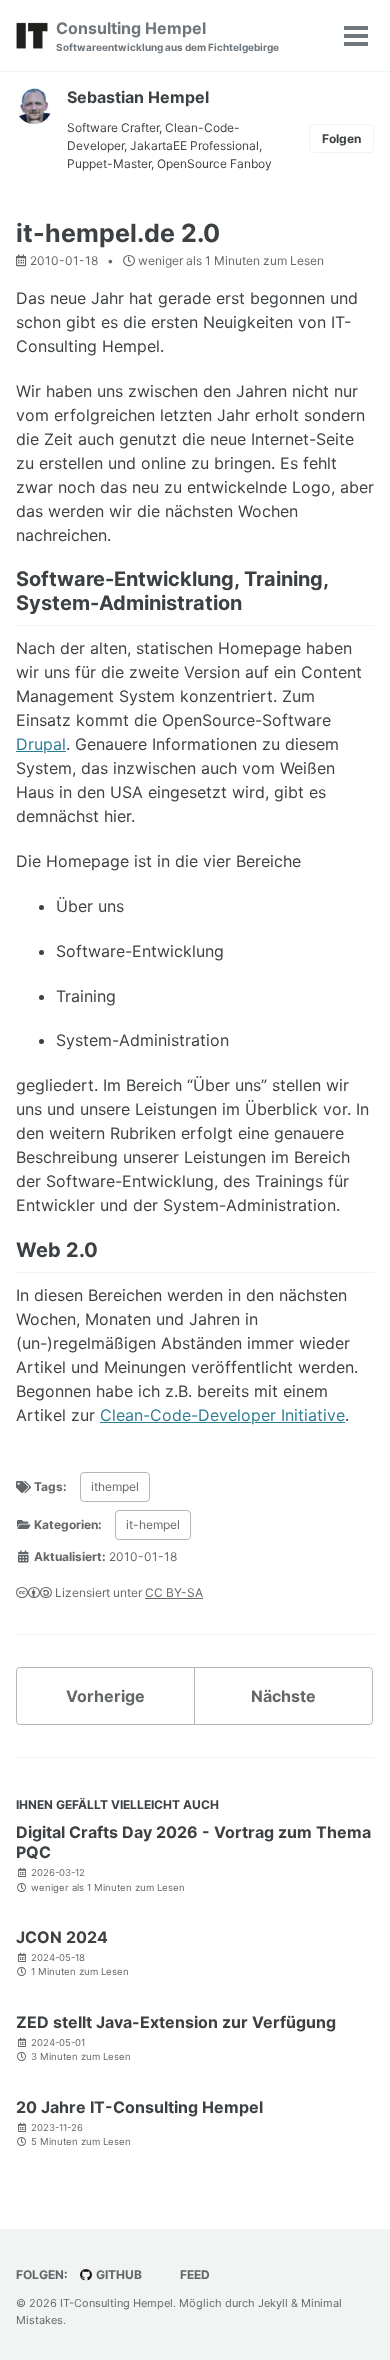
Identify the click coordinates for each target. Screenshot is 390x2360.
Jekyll (273, 2303)
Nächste (283, 1696)
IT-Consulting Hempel (116, 2303)
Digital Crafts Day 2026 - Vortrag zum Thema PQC (193, 1842)
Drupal (41, 744)
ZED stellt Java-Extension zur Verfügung (176, 2022)
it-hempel (153, 1524)
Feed (193, 2274)
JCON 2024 (62, 1937)
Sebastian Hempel (138, 97)
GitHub (117, 2274)
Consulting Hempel (167, 35)
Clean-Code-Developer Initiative (222, 1415)
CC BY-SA (174, 1592)
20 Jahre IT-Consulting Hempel (139, 2107)
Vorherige (105, 1696)
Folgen (341, 138)
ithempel (115, 1486)
